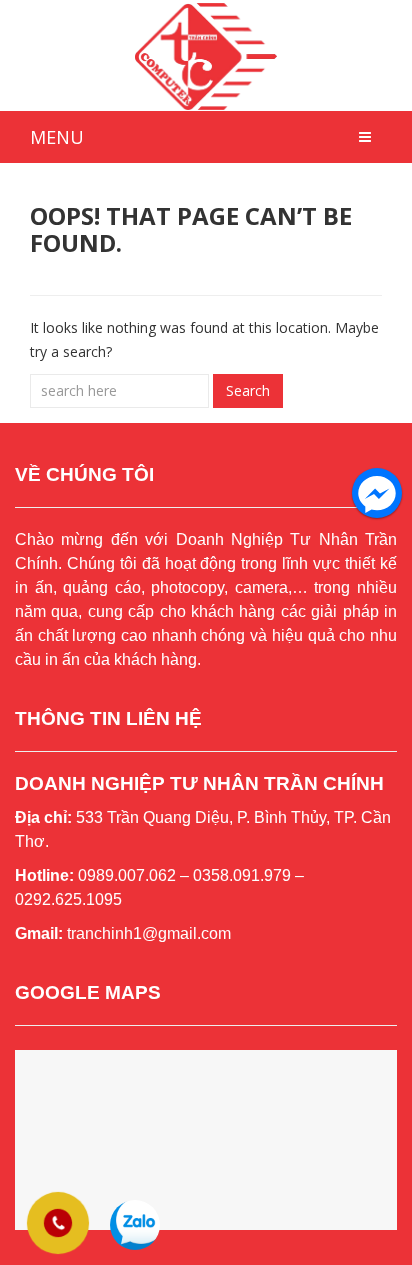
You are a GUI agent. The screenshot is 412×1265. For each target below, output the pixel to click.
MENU (57, 137)
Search (248, 390)
